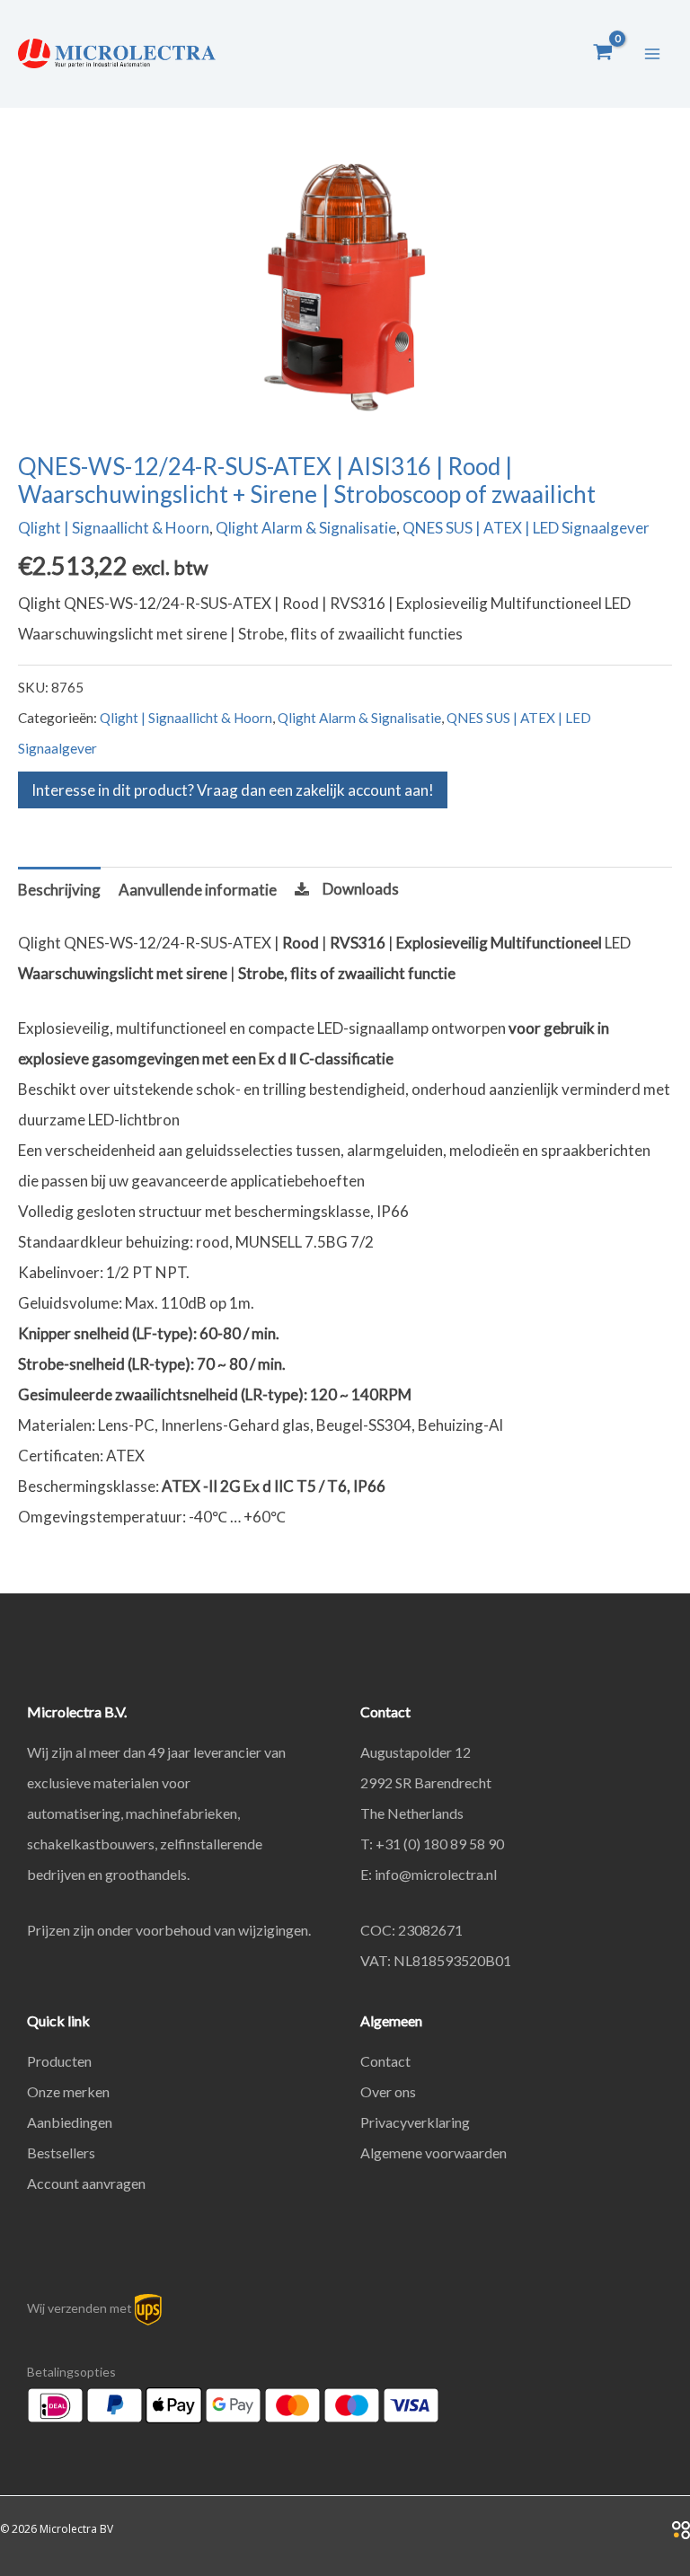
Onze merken (68, 2091)
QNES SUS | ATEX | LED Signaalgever (526, 528)
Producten (59, 2061)
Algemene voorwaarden (433, 2153)
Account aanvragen (86, 2183)
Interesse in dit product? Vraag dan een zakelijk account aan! (233, 790)
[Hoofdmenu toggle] (652, 54)
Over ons (388, 2091)
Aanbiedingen (70, 2122)
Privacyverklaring (415, 2122)
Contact (385, 2061)
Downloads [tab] (361, 889)
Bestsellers (61, 2153)
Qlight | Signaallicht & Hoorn (114, 528)
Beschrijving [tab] (59, 890)
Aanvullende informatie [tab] (198, 890)
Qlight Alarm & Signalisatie (306, 528)
